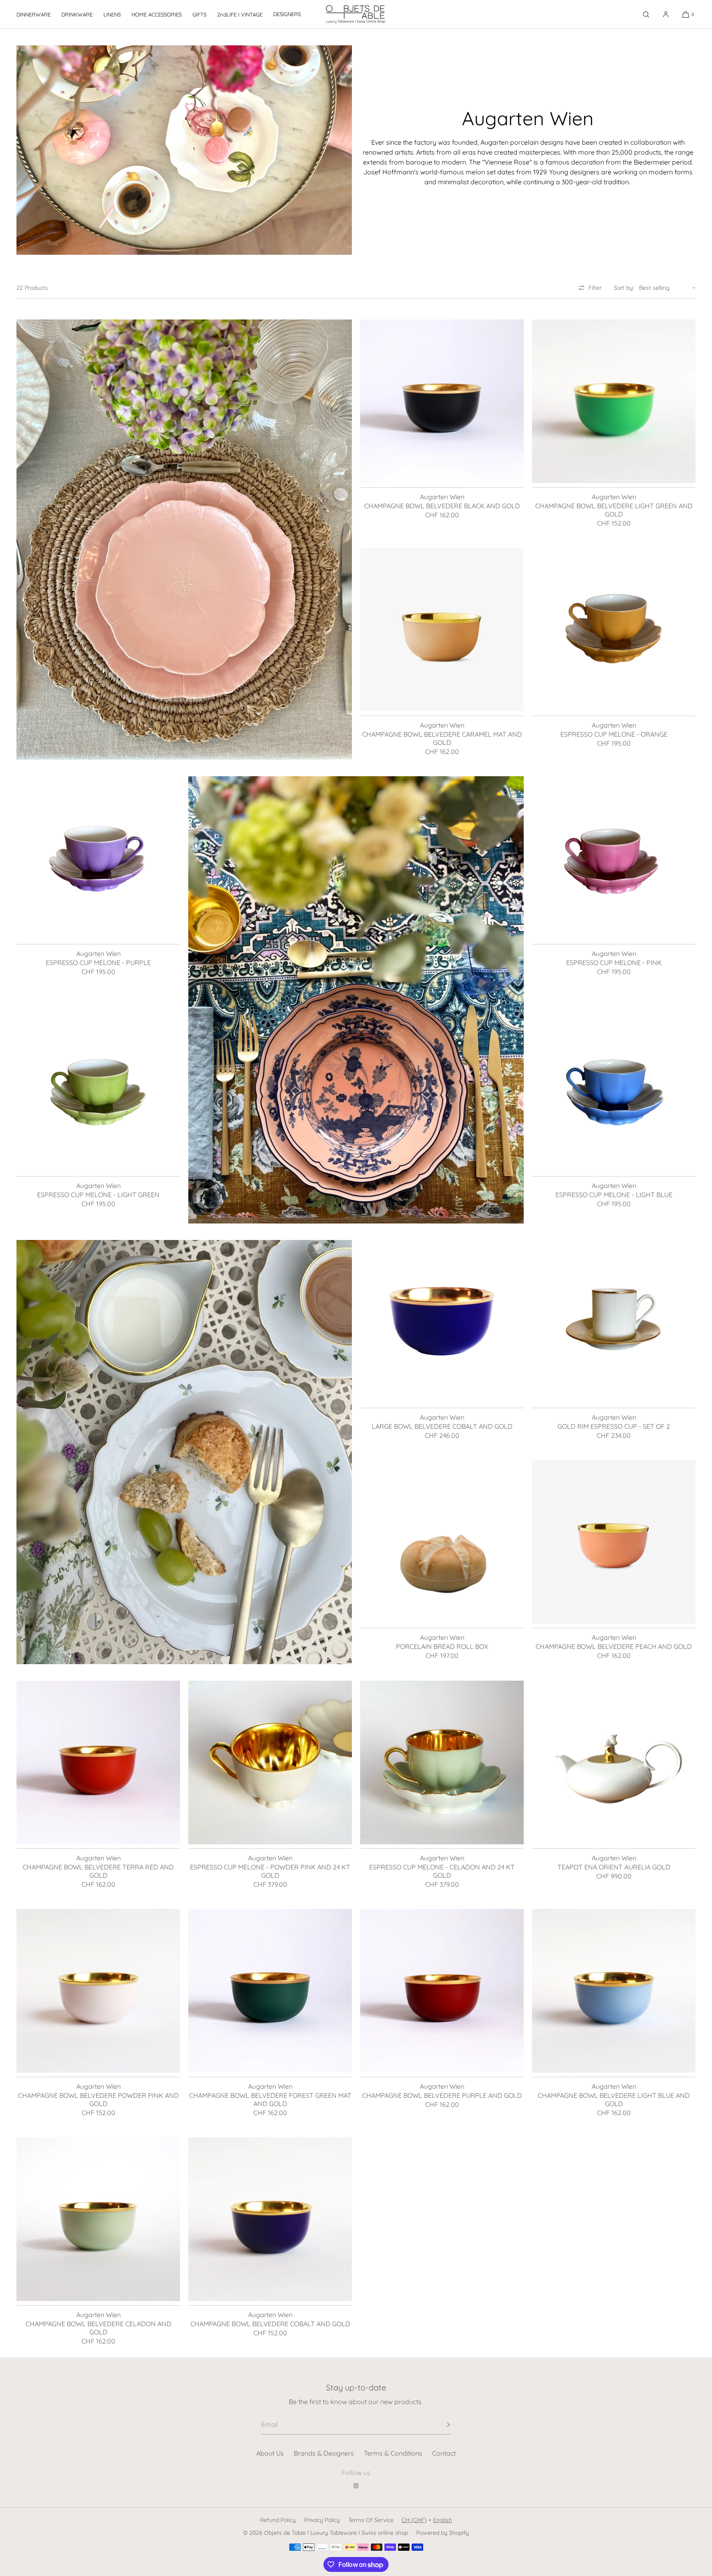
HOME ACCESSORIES (157, 14)
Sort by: (624, 288)
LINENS (112, 14)
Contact (444, 2453)
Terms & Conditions (393, 2453)
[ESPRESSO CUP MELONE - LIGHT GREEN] (98, 1090)
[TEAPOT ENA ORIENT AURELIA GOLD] (614, 1762)
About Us (270, 2453)
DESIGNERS (287, 14)
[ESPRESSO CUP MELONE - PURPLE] (98, 858)
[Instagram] (356, 2486)
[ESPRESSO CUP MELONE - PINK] (614, 858)
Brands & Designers (324, 2453)
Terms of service (371, 2520)
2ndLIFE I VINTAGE (240, 14)
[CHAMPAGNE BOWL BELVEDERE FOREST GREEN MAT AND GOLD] (270, 1991)
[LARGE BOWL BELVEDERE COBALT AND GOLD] (442, 1322)
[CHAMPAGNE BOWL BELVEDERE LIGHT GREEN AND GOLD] (614, 401)
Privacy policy (322, 2520)
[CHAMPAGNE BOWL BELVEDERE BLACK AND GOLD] (442, 401)
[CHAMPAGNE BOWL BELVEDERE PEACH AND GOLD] (614, 1542)
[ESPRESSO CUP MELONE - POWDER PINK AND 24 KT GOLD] (270, 1762)
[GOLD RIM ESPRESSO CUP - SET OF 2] (614, 1322)
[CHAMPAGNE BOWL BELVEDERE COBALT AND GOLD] (270, 2219)
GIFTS (199, 14)
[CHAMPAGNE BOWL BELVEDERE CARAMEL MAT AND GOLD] (442, 630)
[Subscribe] (440, 2425)
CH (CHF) (414, 2520)
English (443, 2520)
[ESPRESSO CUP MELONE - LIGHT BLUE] (614, 1090)
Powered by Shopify (443, 2533)
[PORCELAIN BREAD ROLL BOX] (442, 1542)
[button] (646, 14)
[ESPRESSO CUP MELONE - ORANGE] (614, 630)
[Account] (666, 14)
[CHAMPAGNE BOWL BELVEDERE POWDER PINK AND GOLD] (98, 1991)
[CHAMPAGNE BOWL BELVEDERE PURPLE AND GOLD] (442, 1991)
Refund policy (278, 2520)
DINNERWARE (34, 14)
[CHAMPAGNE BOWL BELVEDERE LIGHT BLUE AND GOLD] (614, 1991)
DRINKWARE (77, 14)
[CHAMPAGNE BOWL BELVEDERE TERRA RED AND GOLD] (98, 1762)
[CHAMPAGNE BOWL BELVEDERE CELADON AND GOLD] (98, 2219)
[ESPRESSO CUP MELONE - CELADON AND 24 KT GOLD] (442, 1762)
